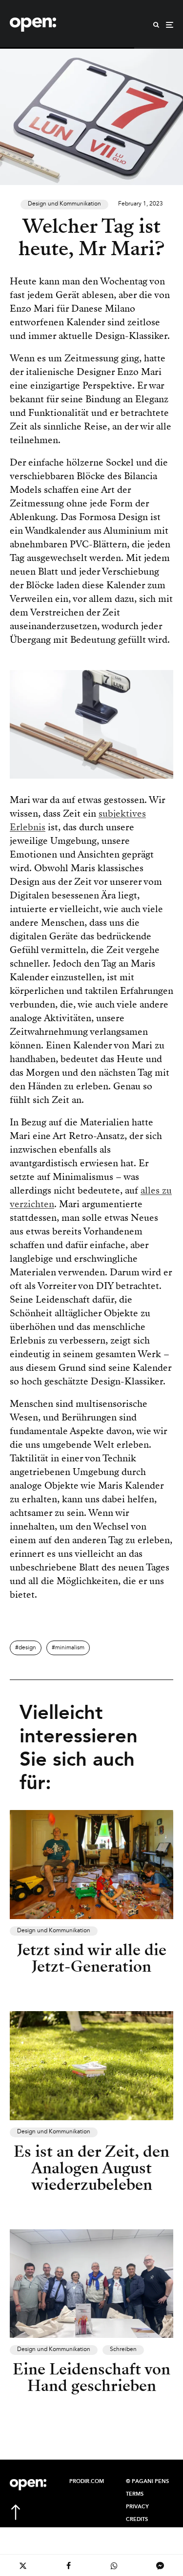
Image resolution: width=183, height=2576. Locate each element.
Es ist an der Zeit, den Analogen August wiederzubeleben (91, 2168)
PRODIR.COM (87, 2482)
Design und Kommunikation (64, 204)
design (27, 1648)
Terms (135, 2494)
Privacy (137, 2507)
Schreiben (123, 2350)
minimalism (70, 1648)
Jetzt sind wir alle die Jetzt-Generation (92, 1958)
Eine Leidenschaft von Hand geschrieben (91, 2377)
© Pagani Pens (147, 2482)
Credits (137, 2520)
